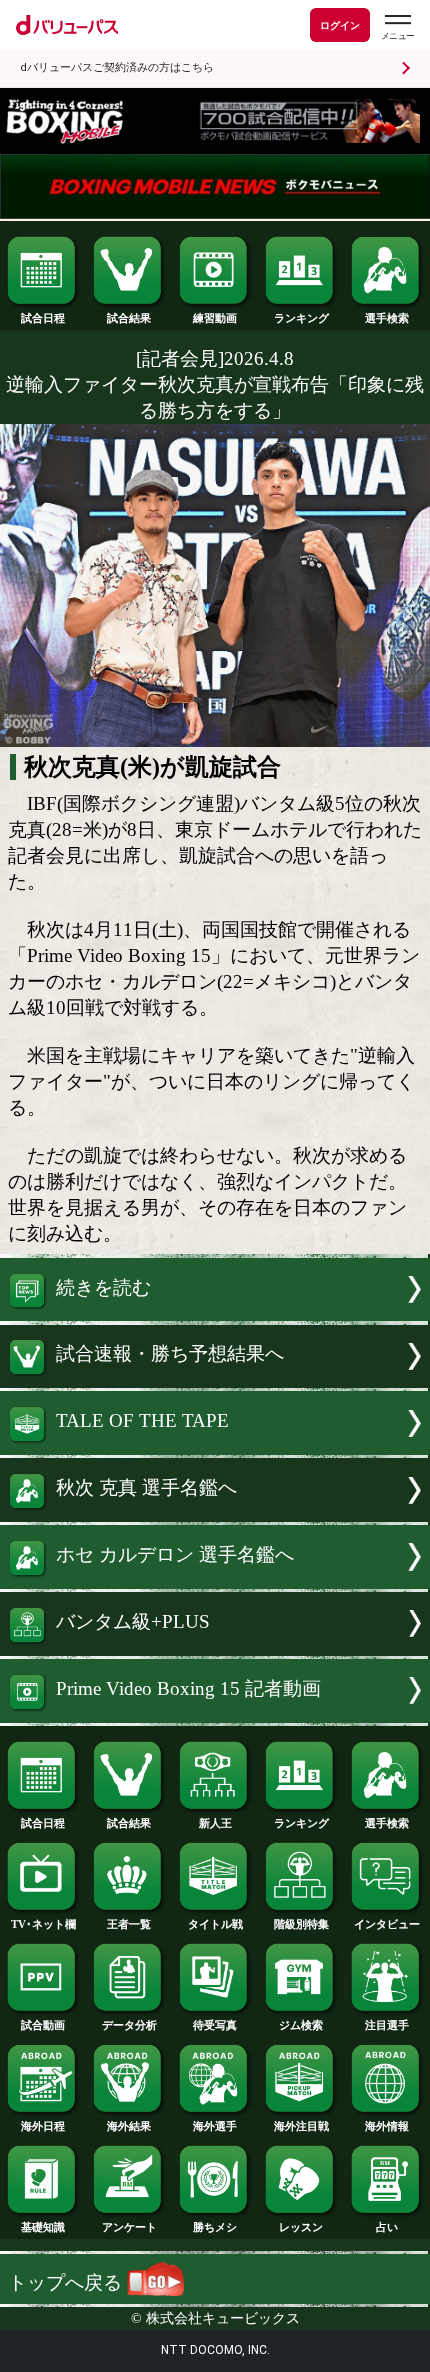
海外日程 (43, 2126)
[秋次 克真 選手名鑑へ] (215, 1515)
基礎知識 (43, 2227)
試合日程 (43, 318)
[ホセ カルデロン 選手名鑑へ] (215, 1582)
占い (387, 2227)
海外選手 (215, 2126)
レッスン (301, 2227)
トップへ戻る (67, 2282)
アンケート (129, 2227)
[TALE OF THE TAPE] (215, 1448)
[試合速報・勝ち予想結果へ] (215, 1381)
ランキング (301, 318)
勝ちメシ (215, 2227)
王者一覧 (129, 1924)
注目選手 (387, 2025)
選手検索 (387, 318)
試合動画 (43, 2025)
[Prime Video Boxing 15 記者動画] (215, 1716)
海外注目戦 (301, 2126)
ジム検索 (301, 2025)
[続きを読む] (215, 1314)
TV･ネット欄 (43, 1924)
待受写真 (215, 2025)
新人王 (215, 1823)
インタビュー (387, 1924)
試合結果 (129, 318)
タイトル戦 (215, 1924)
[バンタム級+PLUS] (215, 1649)
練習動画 (215, 318)
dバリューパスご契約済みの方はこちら (117, 67)
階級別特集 (301, 1924)
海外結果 (129, 2126)
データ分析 (129, 2025)
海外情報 (387, 2126)
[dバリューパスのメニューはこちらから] (397, 27)
